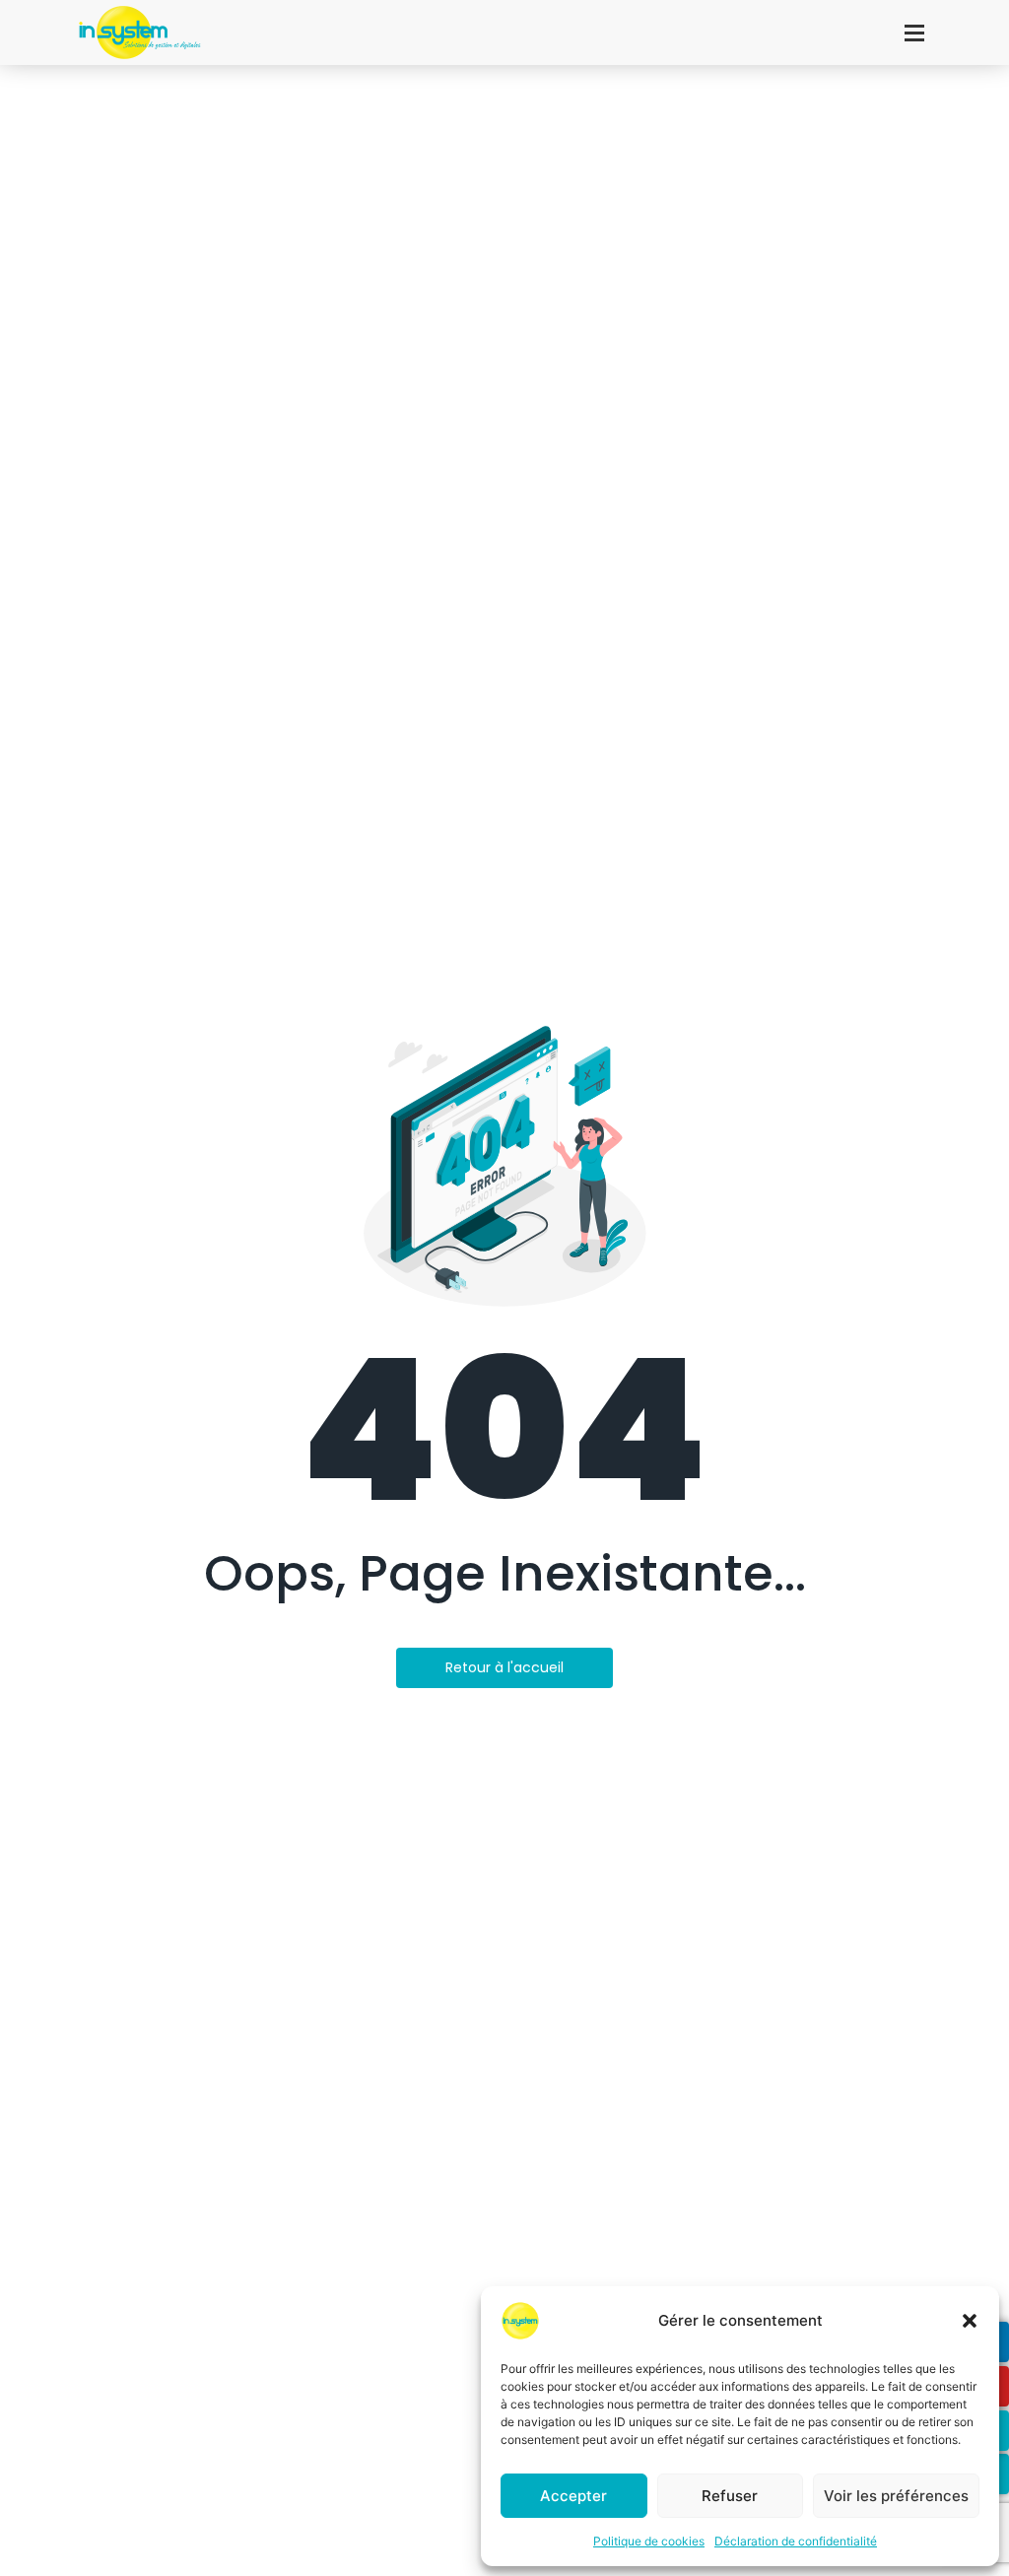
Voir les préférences (896, 2496)
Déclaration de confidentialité (796, 2541)
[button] (970, 2321)
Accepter (573, 2496)
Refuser (730, 2496)
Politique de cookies (649, 2541)
